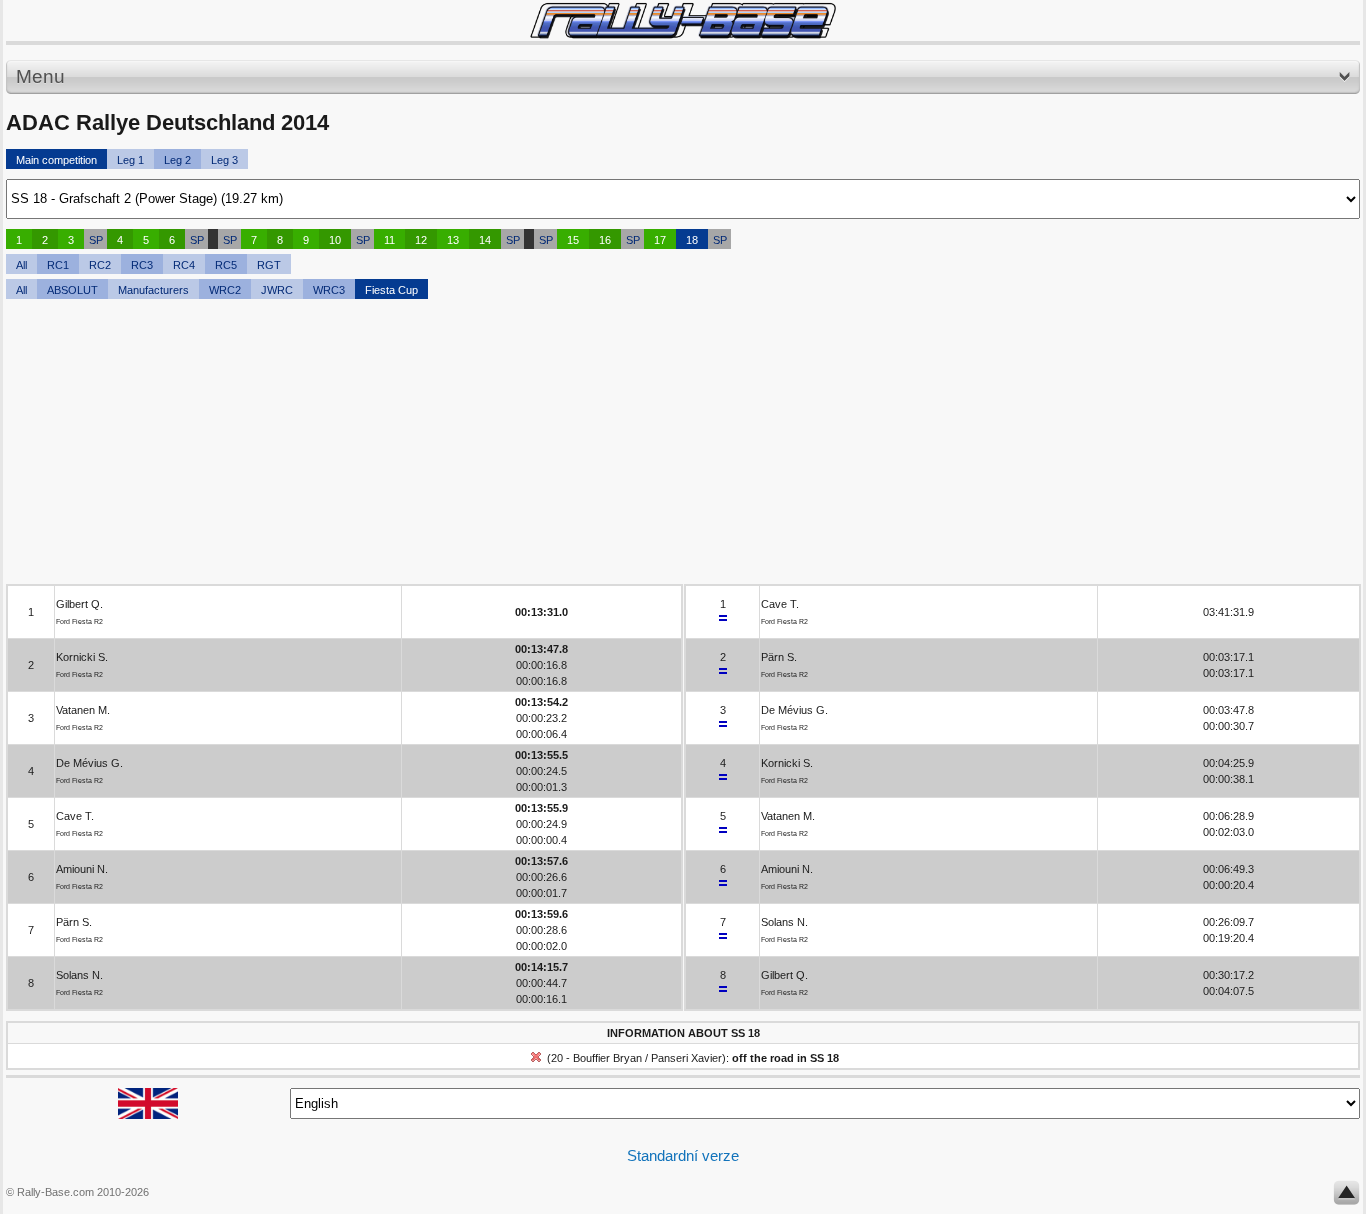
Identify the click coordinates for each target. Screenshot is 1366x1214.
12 (421, 240)
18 (692, 240)
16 (605, 240)
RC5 (226, 265)
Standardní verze (683, 1155)
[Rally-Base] (683, 20)
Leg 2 (177, 160)
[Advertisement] (606, 444)
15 (573, 240)
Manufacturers (153, 290)
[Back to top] (1346, 1197)
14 (485, 240)
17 (660, 240)
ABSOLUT (72, 290)
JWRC (277, 290)
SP (96, 240)
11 (389, 240)
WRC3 (329, 290)
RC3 (142, 265)
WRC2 (225, 290)
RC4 (184, 265)
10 (335, 240)
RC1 (58, 265)
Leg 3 (224, 160)
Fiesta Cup (391, 290)
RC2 (100, 265)
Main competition (56, 160)
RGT (269, 265)
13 (453, 240)
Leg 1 (130, 160)
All (21, 265)
